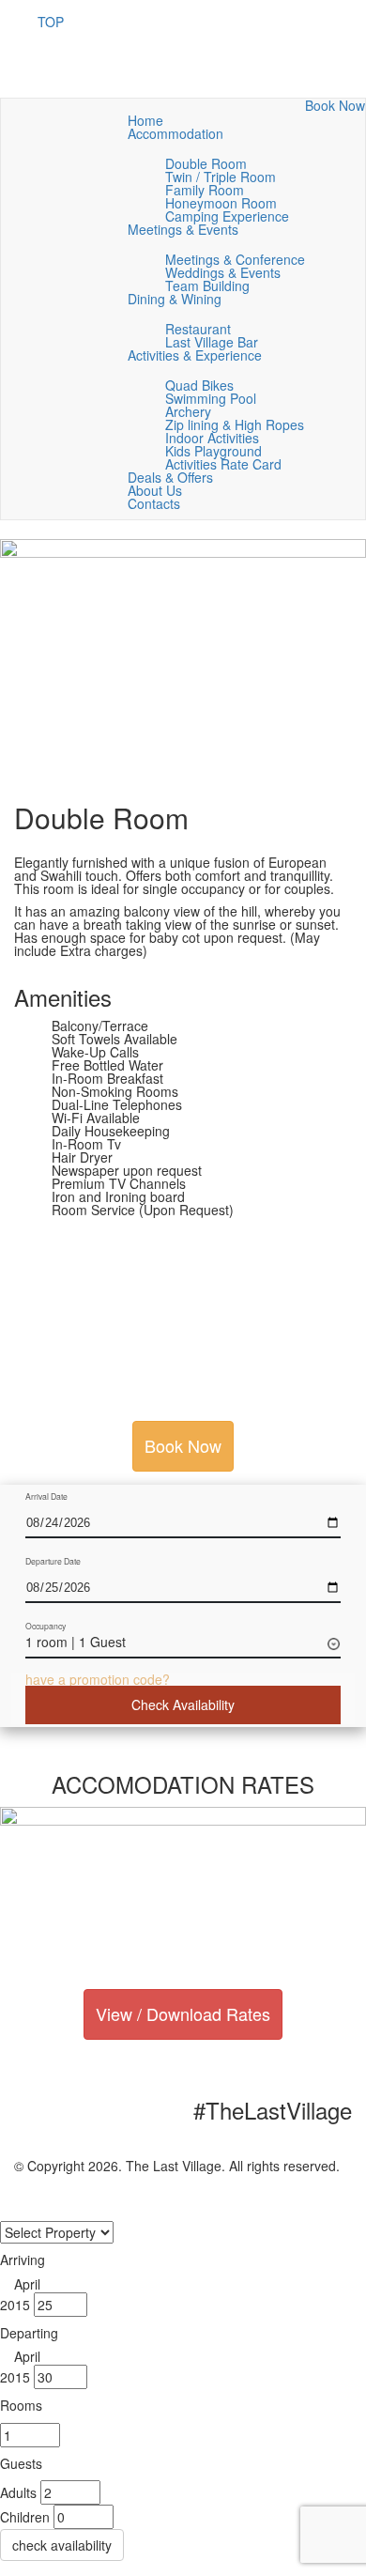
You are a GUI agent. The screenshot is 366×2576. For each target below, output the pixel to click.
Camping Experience (227, 216)
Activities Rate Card (223, 464)
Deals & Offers (170, 477)
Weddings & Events (223, 272)
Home (145, 120)
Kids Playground (213, 451)
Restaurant (198, 329)
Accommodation (177, 133)
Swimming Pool (211, 398)
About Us (155, 490)
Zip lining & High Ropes (235, 424)
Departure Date (53, 1561)
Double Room (206, 163)
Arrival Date (46, 1496)
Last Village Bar (212, 342)
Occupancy (46, 1626)
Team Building (207, 285)
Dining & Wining (176, 299)
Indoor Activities (212, 438)
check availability (62, 2545)
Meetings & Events (185, 229)
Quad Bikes (199, 385)
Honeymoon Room (221, 203)
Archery (188, 411)
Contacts (154, 503)
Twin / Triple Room (221, 177)
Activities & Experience (197, 355)
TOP (51, 22)
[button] (98, 1679)
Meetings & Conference (235, 259)
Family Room (205, 190)
